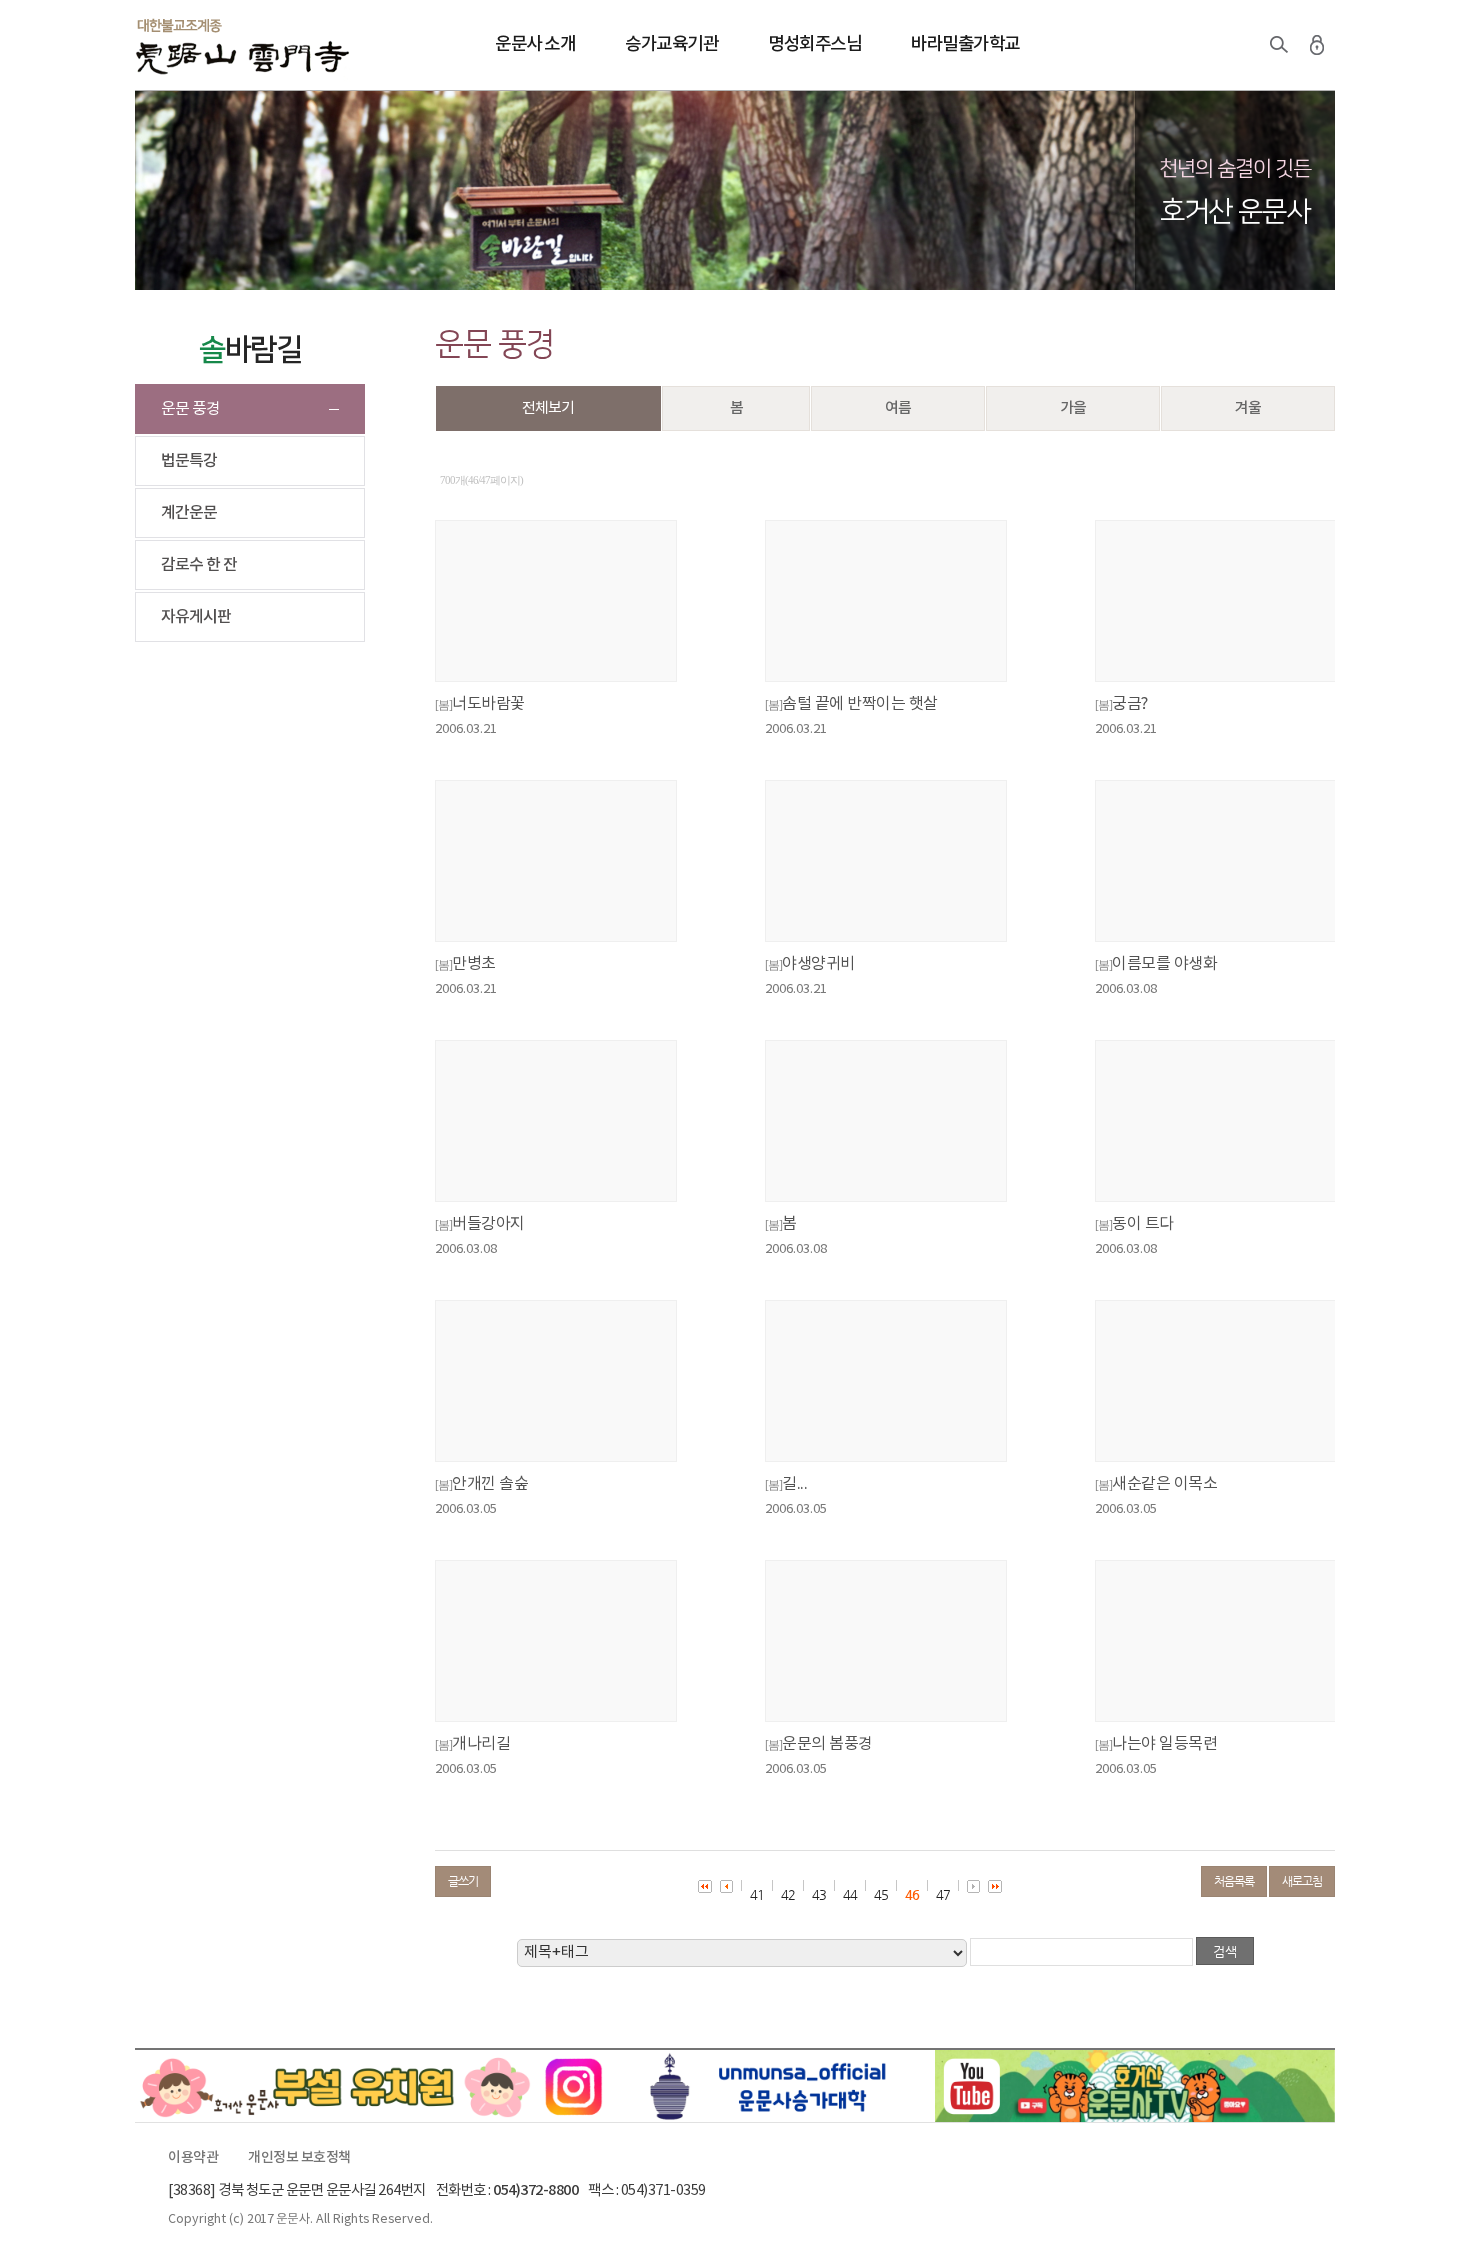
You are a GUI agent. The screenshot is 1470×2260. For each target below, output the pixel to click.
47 (943, 1894)
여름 (898, 408)
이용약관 (193, 2158)
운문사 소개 (535, 44)
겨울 (1248, 408)
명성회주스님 (814, 44)
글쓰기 (463, 1881)
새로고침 (1302, 1881)
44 (850, 1894)
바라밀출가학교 (965, 44)
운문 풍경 (190, 409)
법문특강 (189, 461)
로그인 (1317, 45)
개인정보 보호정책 (299, 2158)
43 (819, 1894)
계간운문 (189, 513)
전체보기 (548, 408)
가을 (1073, 408)
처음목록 (1234, 1881)
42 (788, 1894)
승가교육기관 (671, 44)
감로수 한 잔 (199, 565)
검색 (1279, 45)
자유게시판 (196, 617)
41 (757, 1894)
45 (881, 1894)
